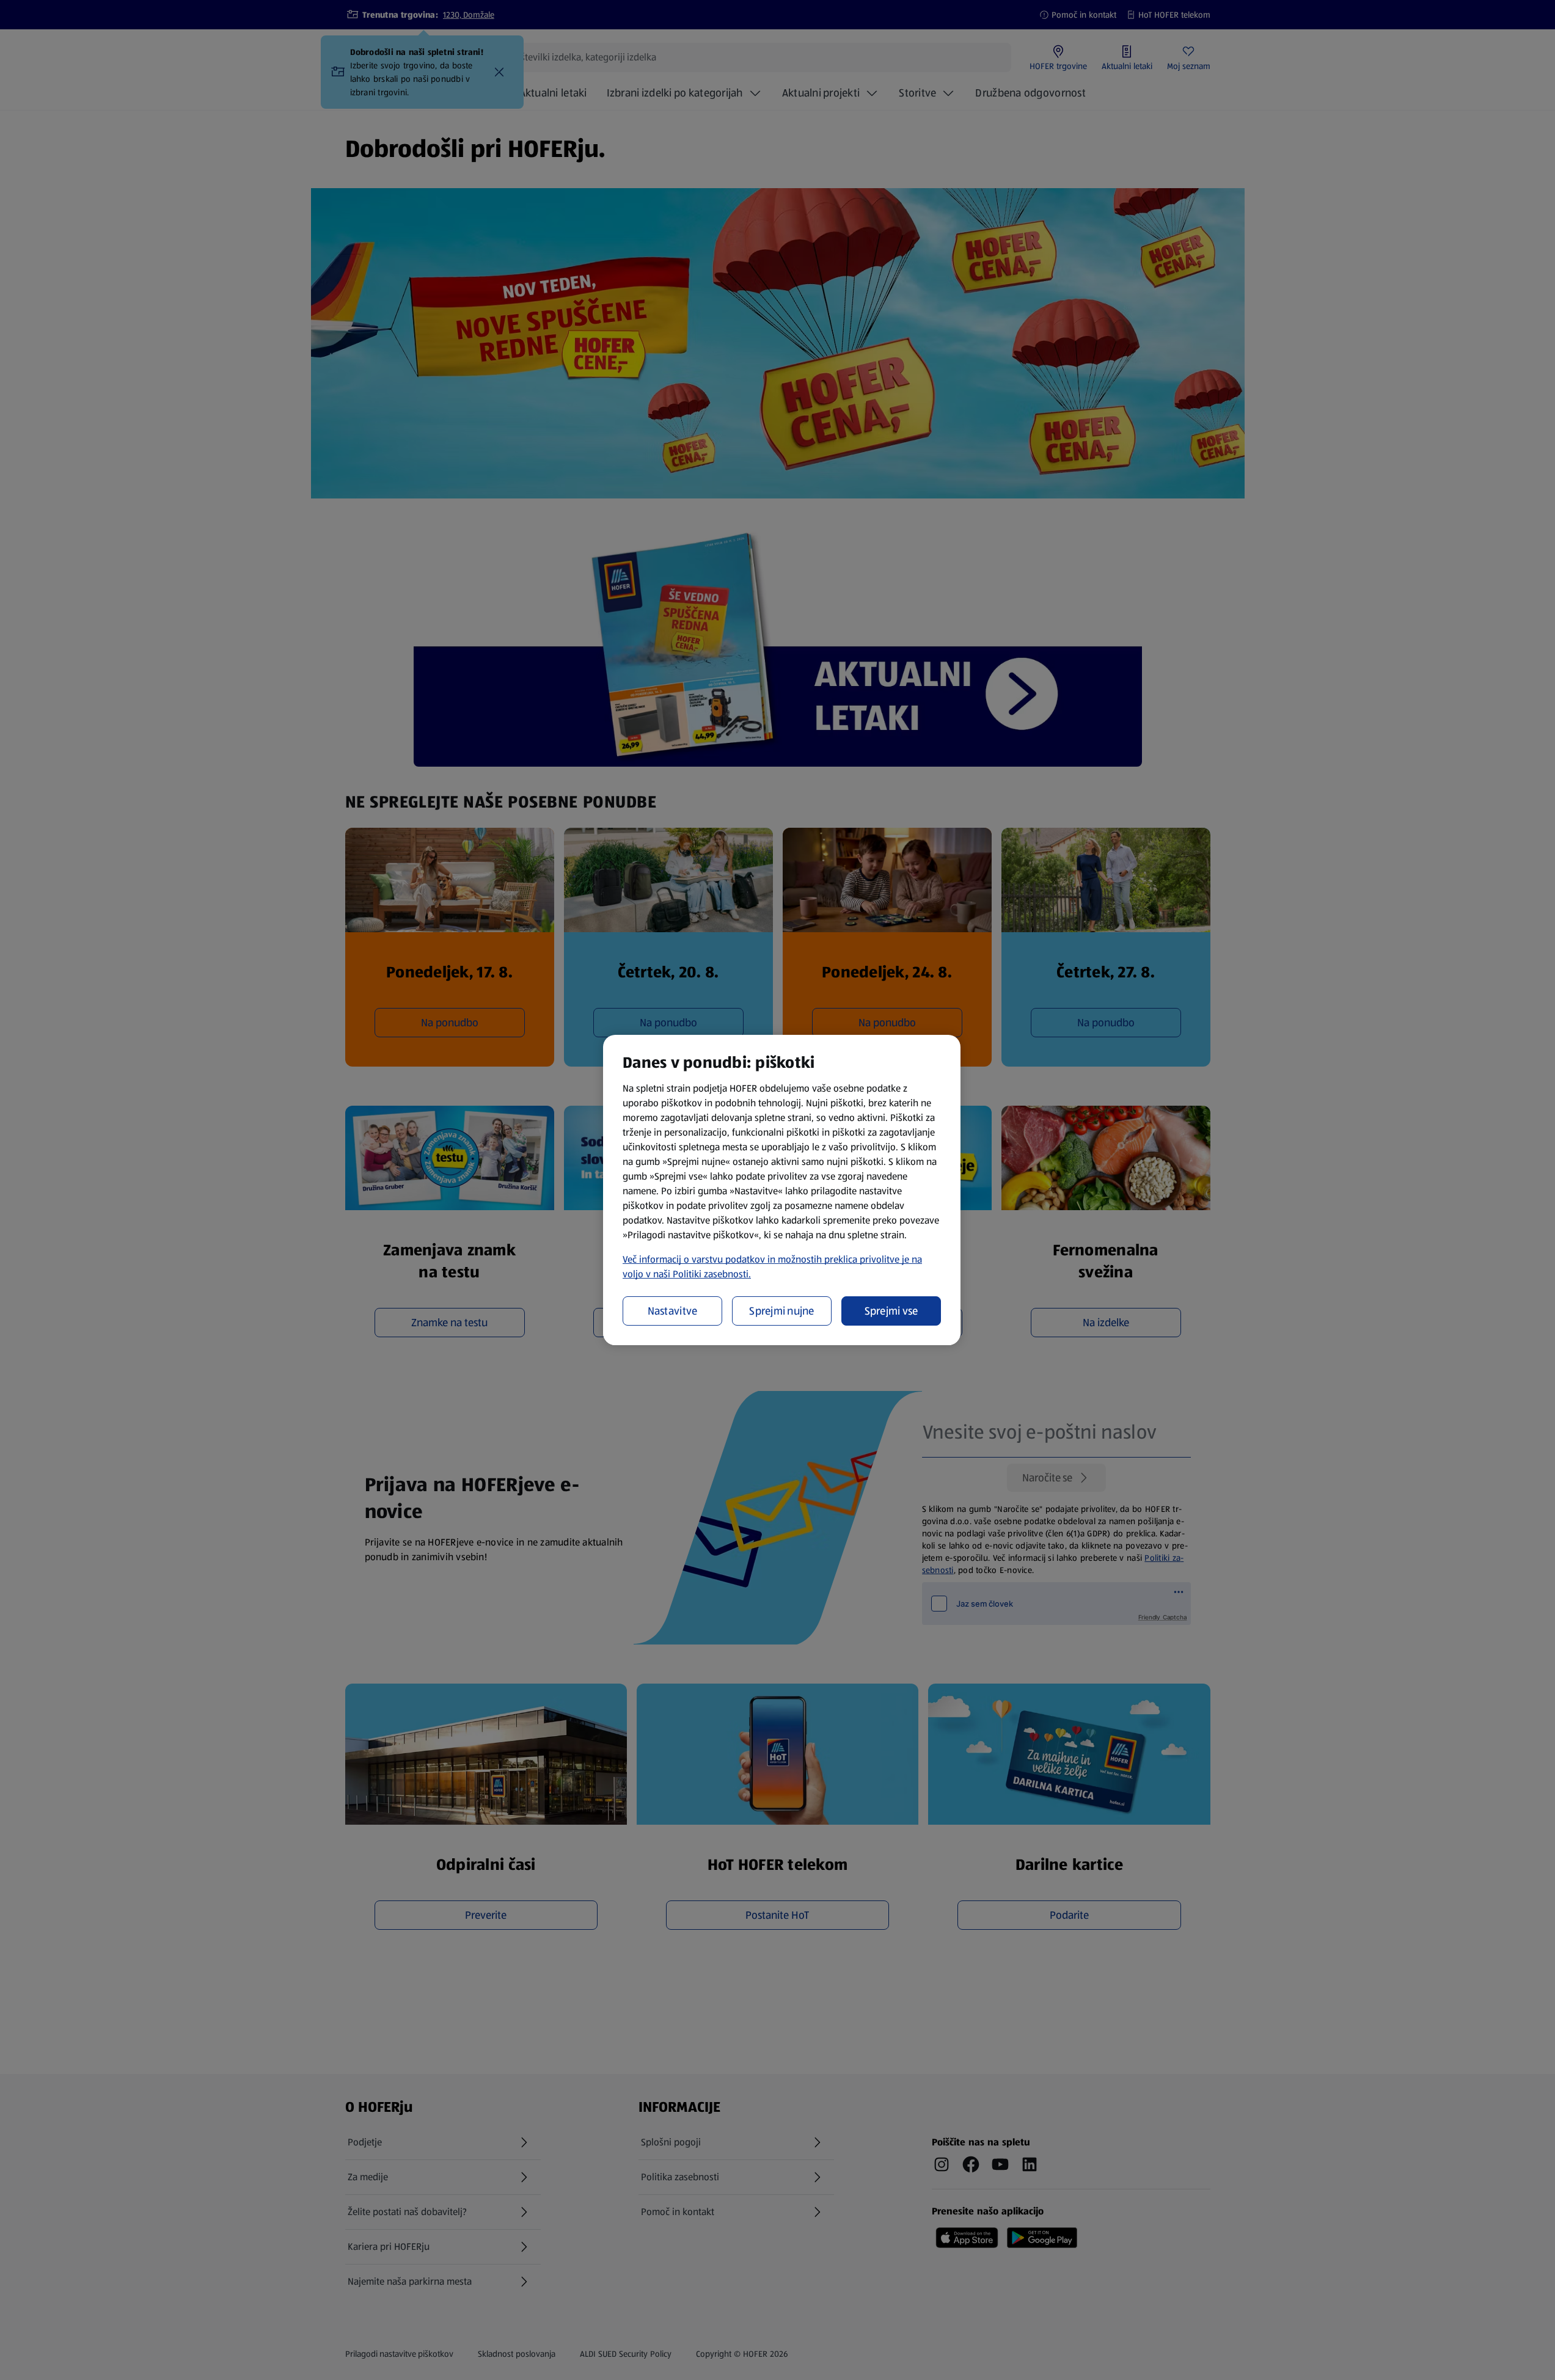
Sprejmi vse (891, 1311)
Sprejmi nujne (782, 1311)
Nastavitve (673, 1311)
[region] (782, 1190)
